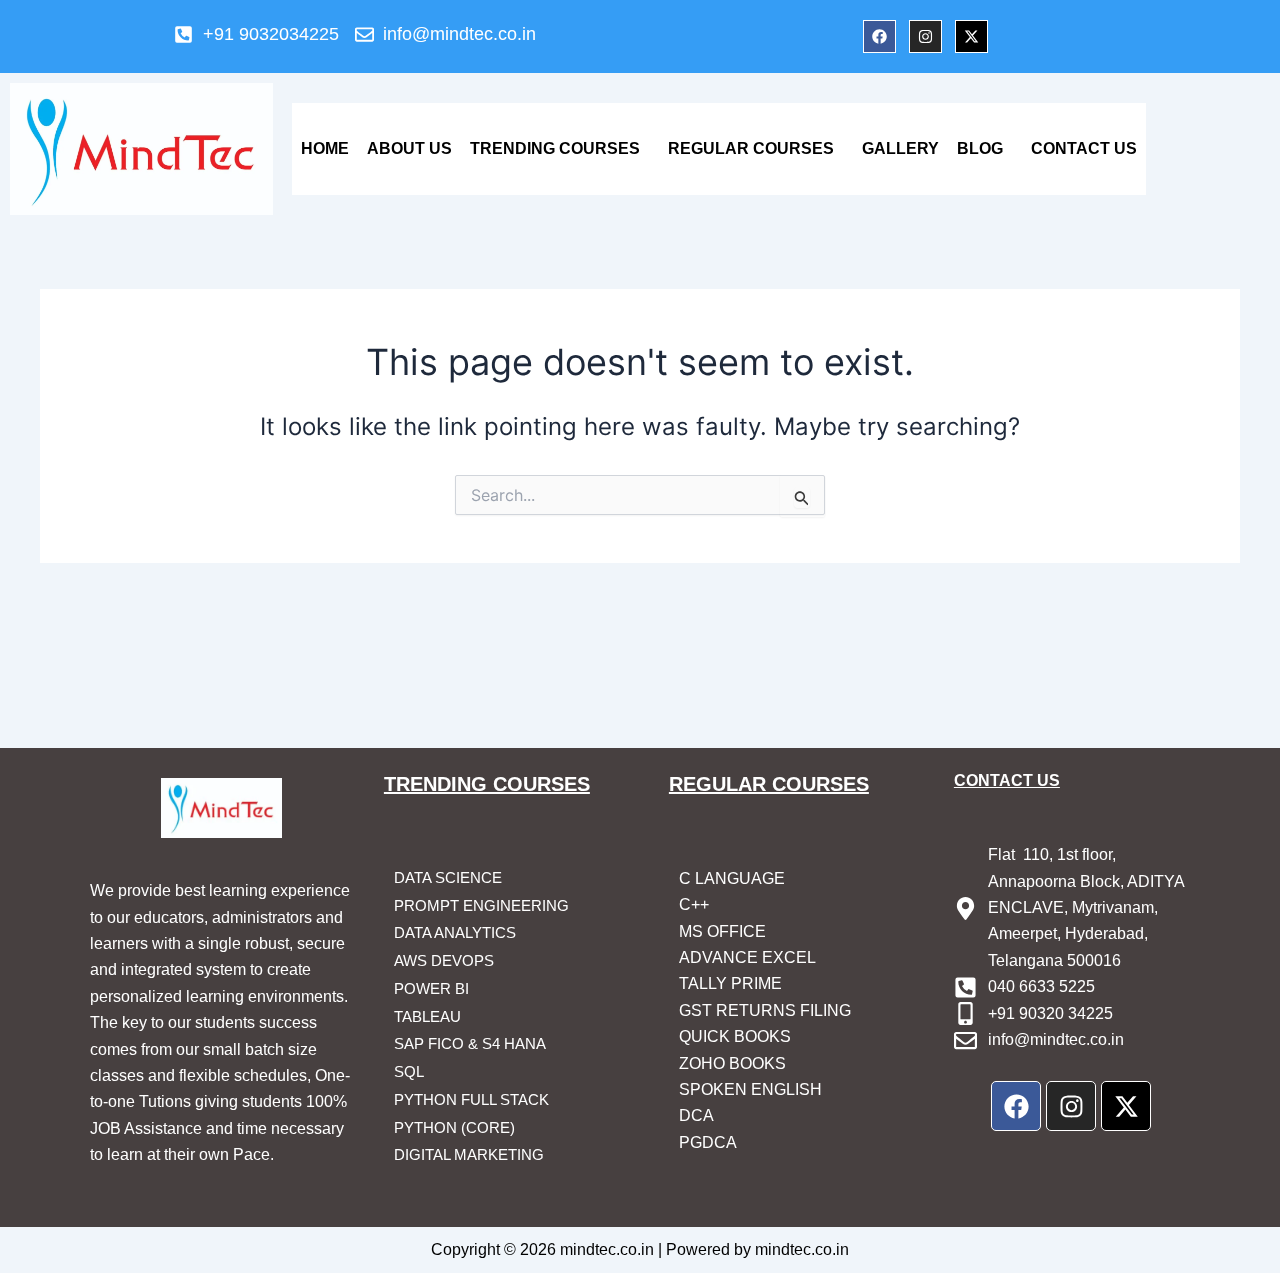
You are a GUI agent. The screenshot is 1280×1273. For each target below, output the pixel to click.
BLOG (980, 148)
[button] (560, 149)
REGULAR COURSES (751, 148)
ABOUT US (409, 148)
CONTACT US (1084, 148)
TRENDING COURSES (555, 148)
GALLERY (900, 148)
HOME (325, 148)
